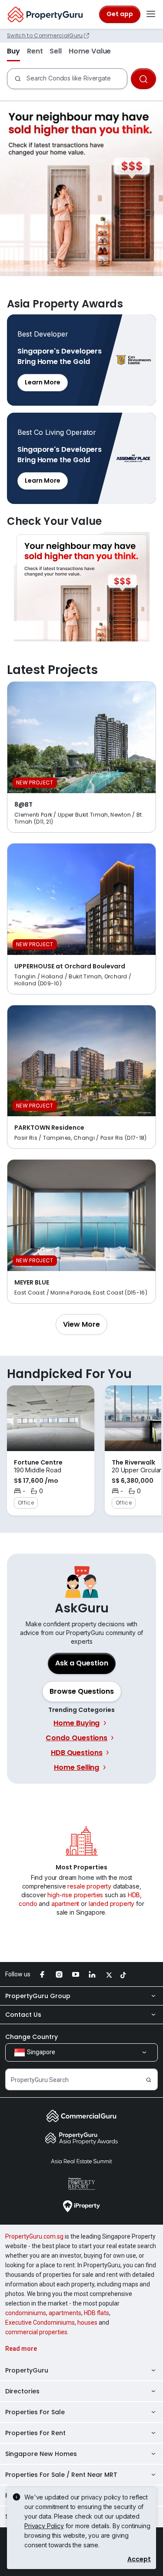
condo (28, 1904)
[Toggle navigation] (151, 14)
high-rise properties (75, 1895)
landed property (112, 1904)
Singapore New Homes (41, 2454)
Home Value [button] (90, 51)
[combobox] (77, 79)
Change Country (32, 2037)
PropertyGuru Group (38, 1996)
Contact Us (23, 2015)
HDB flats (96, 2313)
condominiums (26, 2313)
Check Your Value (81, 587)
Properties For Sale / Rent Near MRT (61, 2475)
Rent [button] (35, 51)
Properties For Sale (35, 2412)
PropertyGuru (27, 2370)
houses (87, 2322)
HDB (134, 1895)
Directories (22, 2391)
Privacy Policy (44, 2526)
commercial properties (36, 2332)
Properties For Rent (35, 2433)
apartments (65, 2313)
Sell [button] (56, 51)
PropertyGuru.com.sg (34, 2236)
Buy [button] (13, 51)
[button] (81, 1325)
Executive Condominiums (40, 2322)
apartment (65, 1904)
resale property (89, 1886)
